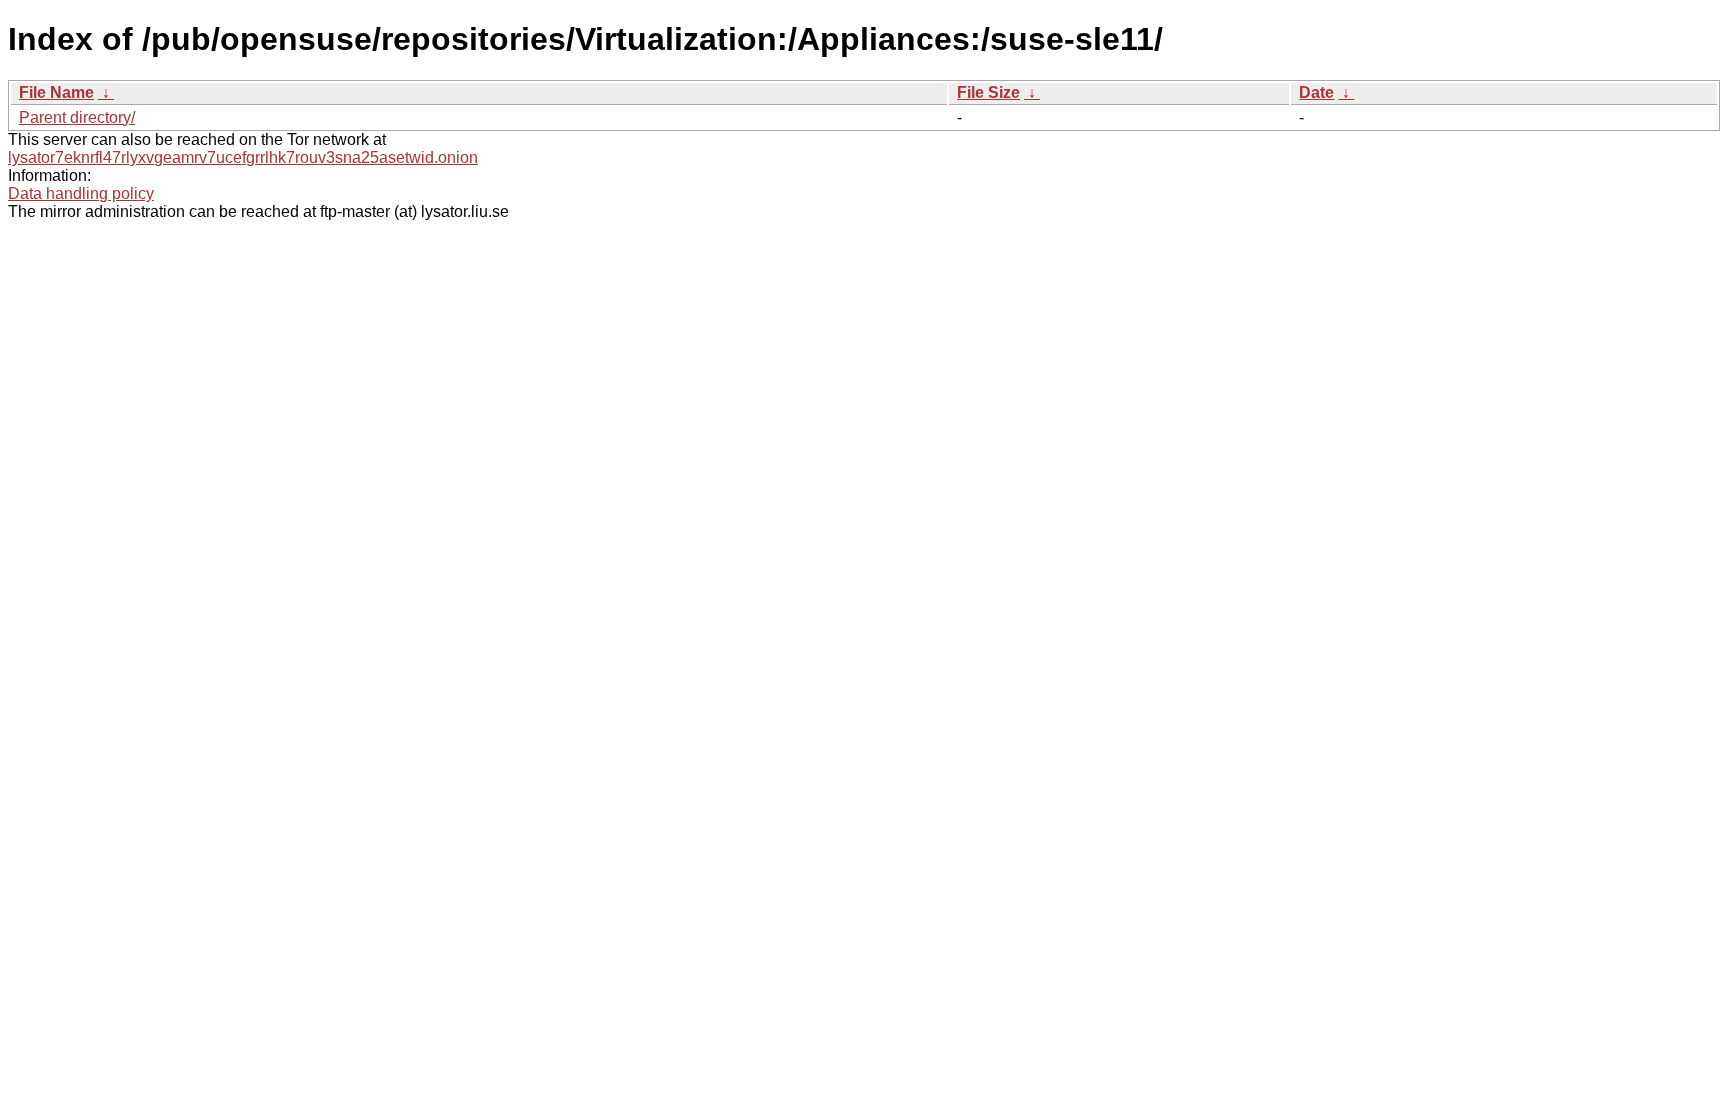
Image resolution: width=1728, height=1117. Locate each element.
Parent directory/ (77, 117)
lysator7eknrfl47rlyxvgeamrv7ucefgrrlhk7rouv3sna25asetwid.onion (243, 157)
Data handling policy (81, 193)
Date (1316, 92)
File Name (56, 92)
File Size (988, 92)
